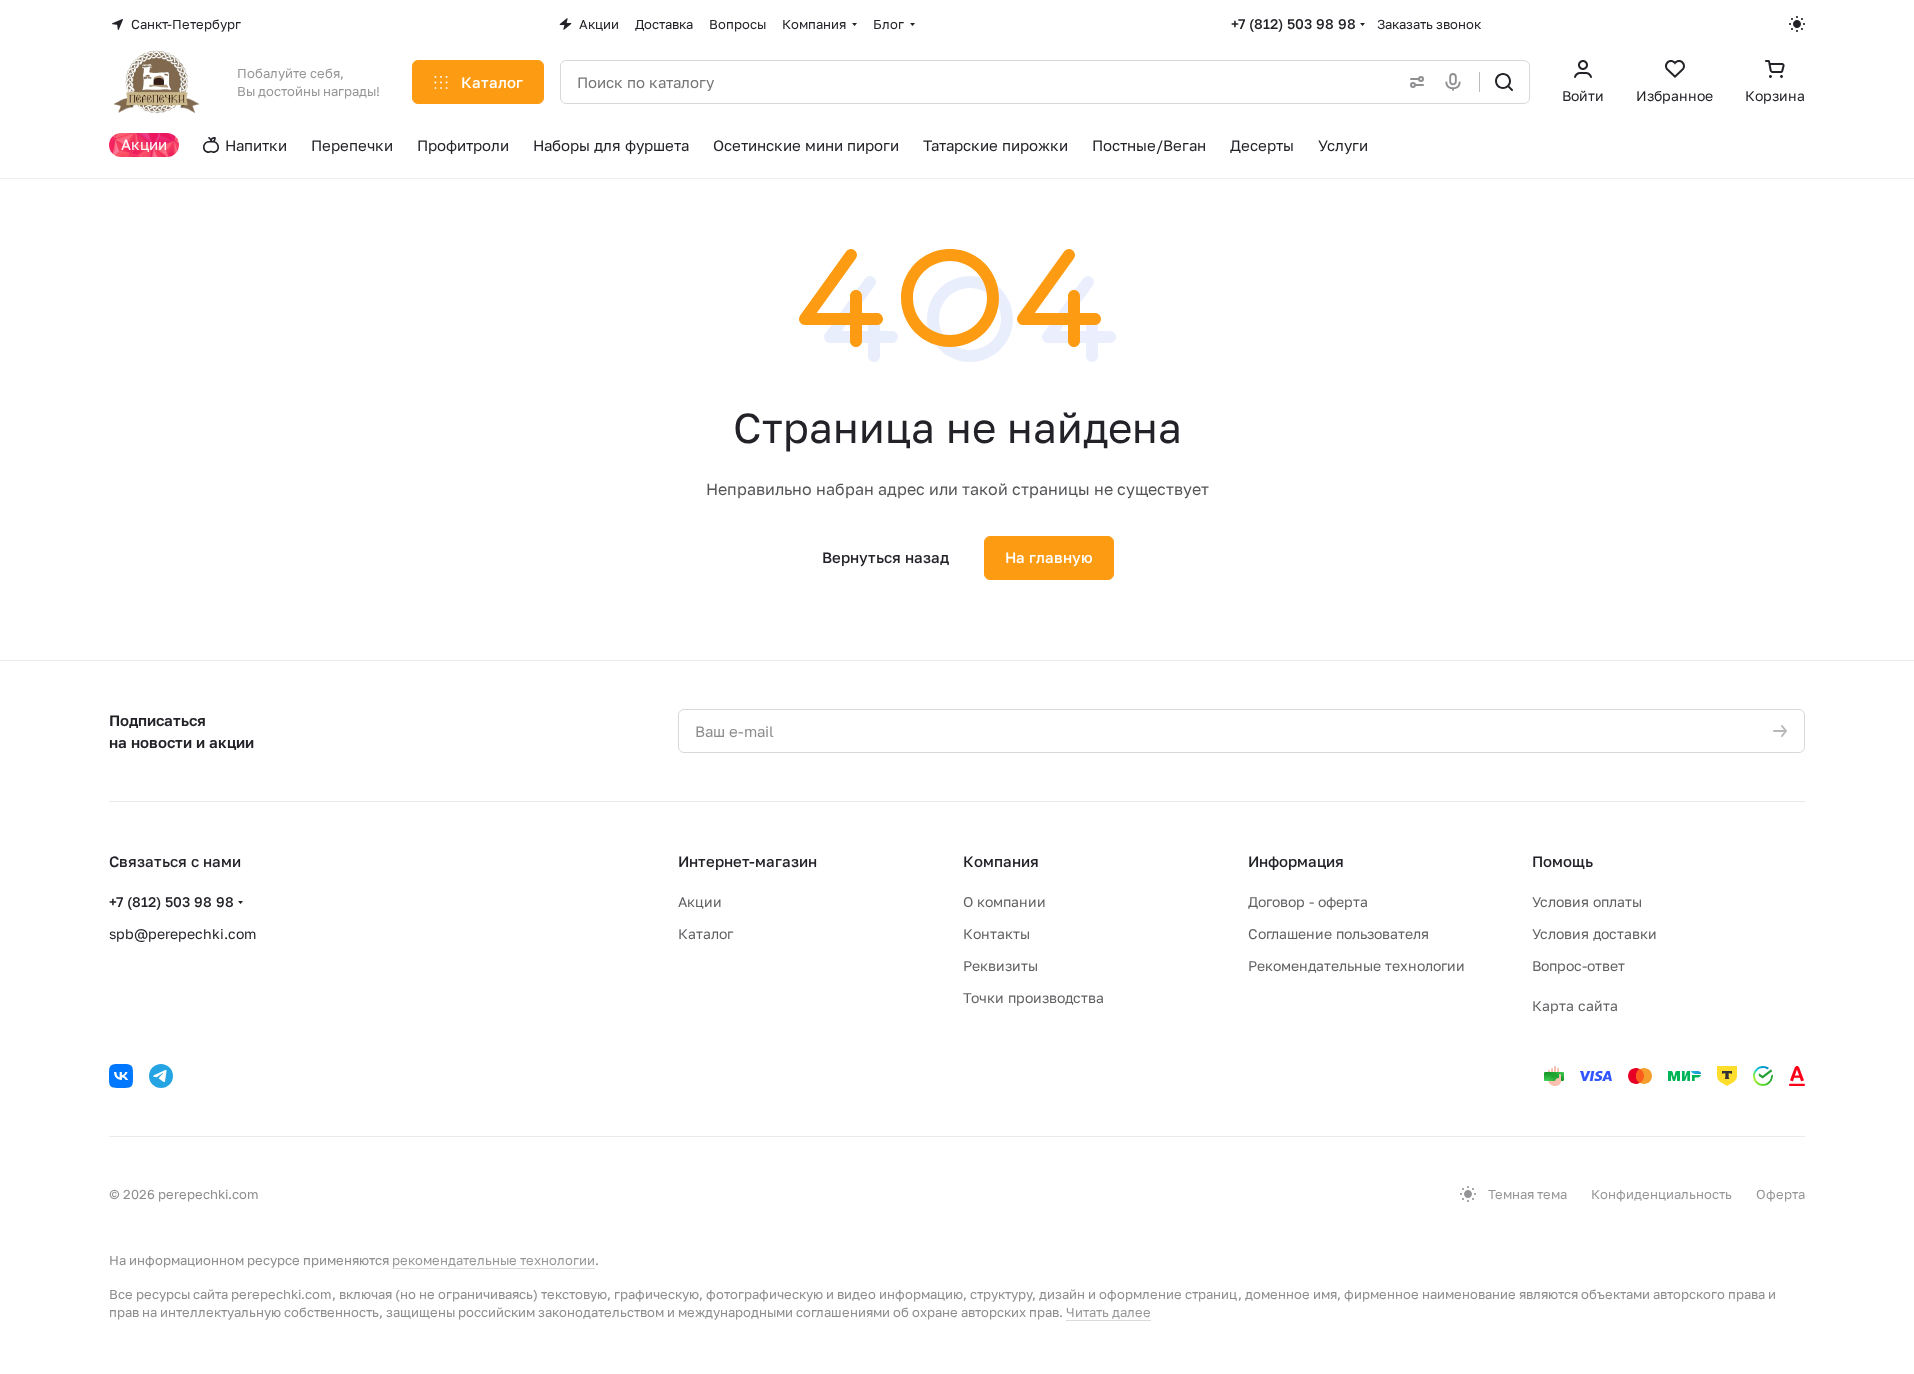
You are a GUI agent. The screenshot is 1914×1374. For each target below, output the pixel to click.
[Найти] (1504, 82)
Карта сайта (1575, 1005)
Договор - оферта (1308, 901)
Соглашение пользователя (1338, 933)
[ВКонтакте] (121, 1076)
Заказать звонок (1429, 24)
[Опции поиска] (1413, 82)
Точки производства (1033, 997)
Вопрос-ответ (1578, 965)
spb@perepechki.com (182, 933)
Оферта (1780, 1194)
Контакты (996, 933)
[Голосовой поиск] (1457, 82)
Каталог (705, 933)
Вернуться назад (885, 557)
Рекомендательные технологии (1356, 965)
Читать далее (1108, 1312)
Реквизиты (1000, 965)
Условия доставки (1594, 933)
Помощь (1562, 861)
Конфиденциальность (1661, 1194)
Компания (1001, 861)
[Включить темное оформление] (1797, 24)
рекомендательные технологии (493, 1260)
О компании (1004, 901)
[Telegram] (161, 1076)
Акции (700, 901)
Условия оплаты (1587, 901)
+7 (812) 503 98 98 (1293, 23)
